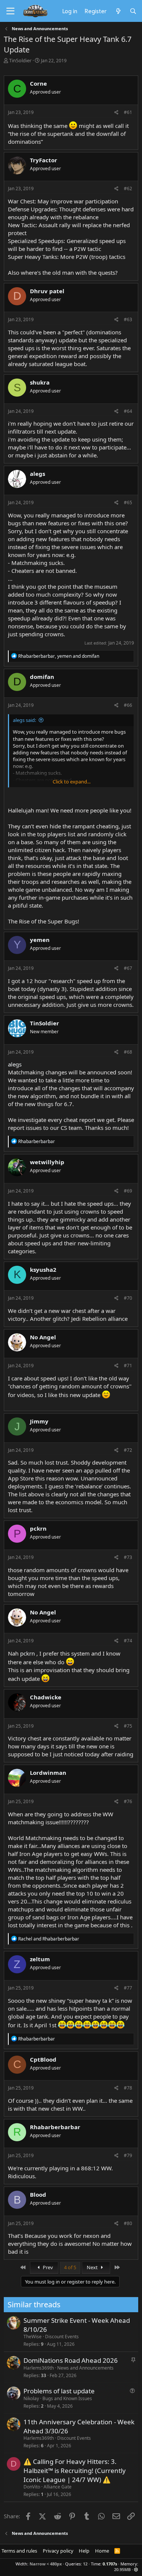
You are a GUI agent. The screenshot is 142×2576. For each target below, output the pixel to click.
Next (93, 2267)
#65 (128, 502)
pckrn (27, 1653)
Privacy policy (58, 2551)
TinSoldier (20, 60)
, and (59, 656)
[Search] (133, 11)
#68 (128, 1052)
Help (84, 2551)
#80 (128, 2223)
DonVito (32, 2487)
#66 (128, 705)
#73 (128, 1557)
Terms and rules (19, 2551)
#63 (128, 319)
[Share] (116, 113)
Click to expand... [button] (72, 782)
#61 (128, 112)
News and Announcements (85, 2368)
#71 (128, 1366)
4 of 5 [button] (70, 2267)
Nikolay (31, 2398)
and (49, 1939)
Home (102, 2551)
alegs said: (24, 720)
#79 (128, 2155)
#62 (128, 189)
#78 (128, 2088)
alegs (15, 1064)
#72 (128, 1450)
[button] (136, 2569)
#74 (128, 1641)
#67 (128, 968)
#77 (128, 1988)
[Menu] (10, 11)
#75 (128, 1726)
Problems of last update (59, 2391)
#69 (128, 1191)
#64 (128, 411)
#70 (128, 1298)
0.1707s (110, 2564)
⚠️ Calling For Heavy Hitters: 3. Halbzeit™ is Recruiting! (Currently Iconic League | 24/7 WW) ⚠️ (75, 2471)
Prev (47, 2267)
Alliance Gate (58, 2487)
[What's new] (118, 11)
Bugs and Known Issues (67, 2398)
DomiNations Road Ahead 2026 (71, 2360)
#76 (128, 1801)
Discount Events (62, 2337)
